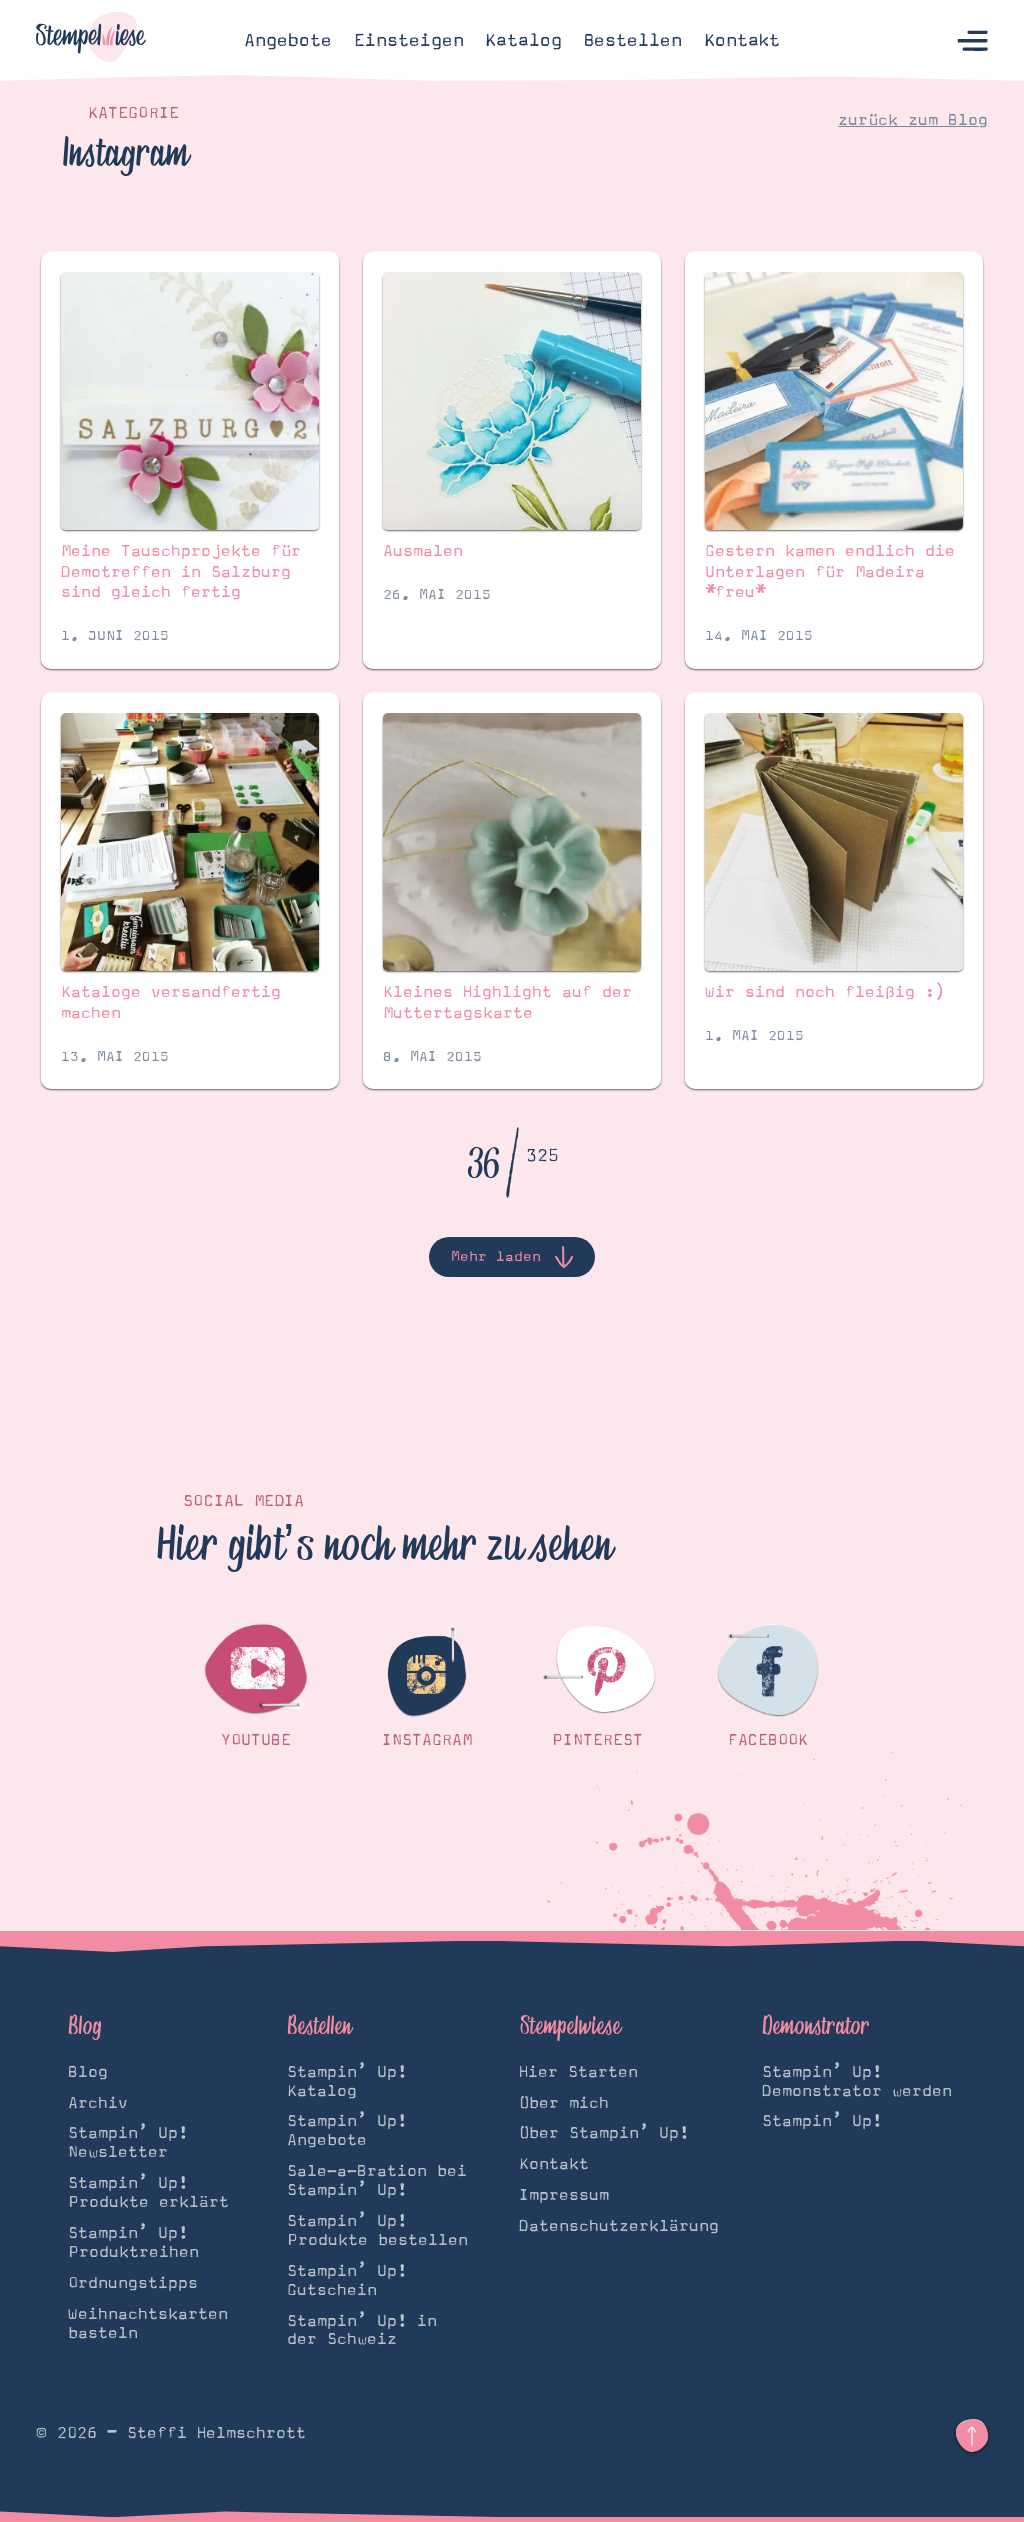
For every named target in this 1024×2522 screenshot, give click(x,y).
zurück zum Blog (913, 120)
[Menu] (972, 40)
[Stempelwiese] (91, 40)
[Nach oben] (972, 2436)
